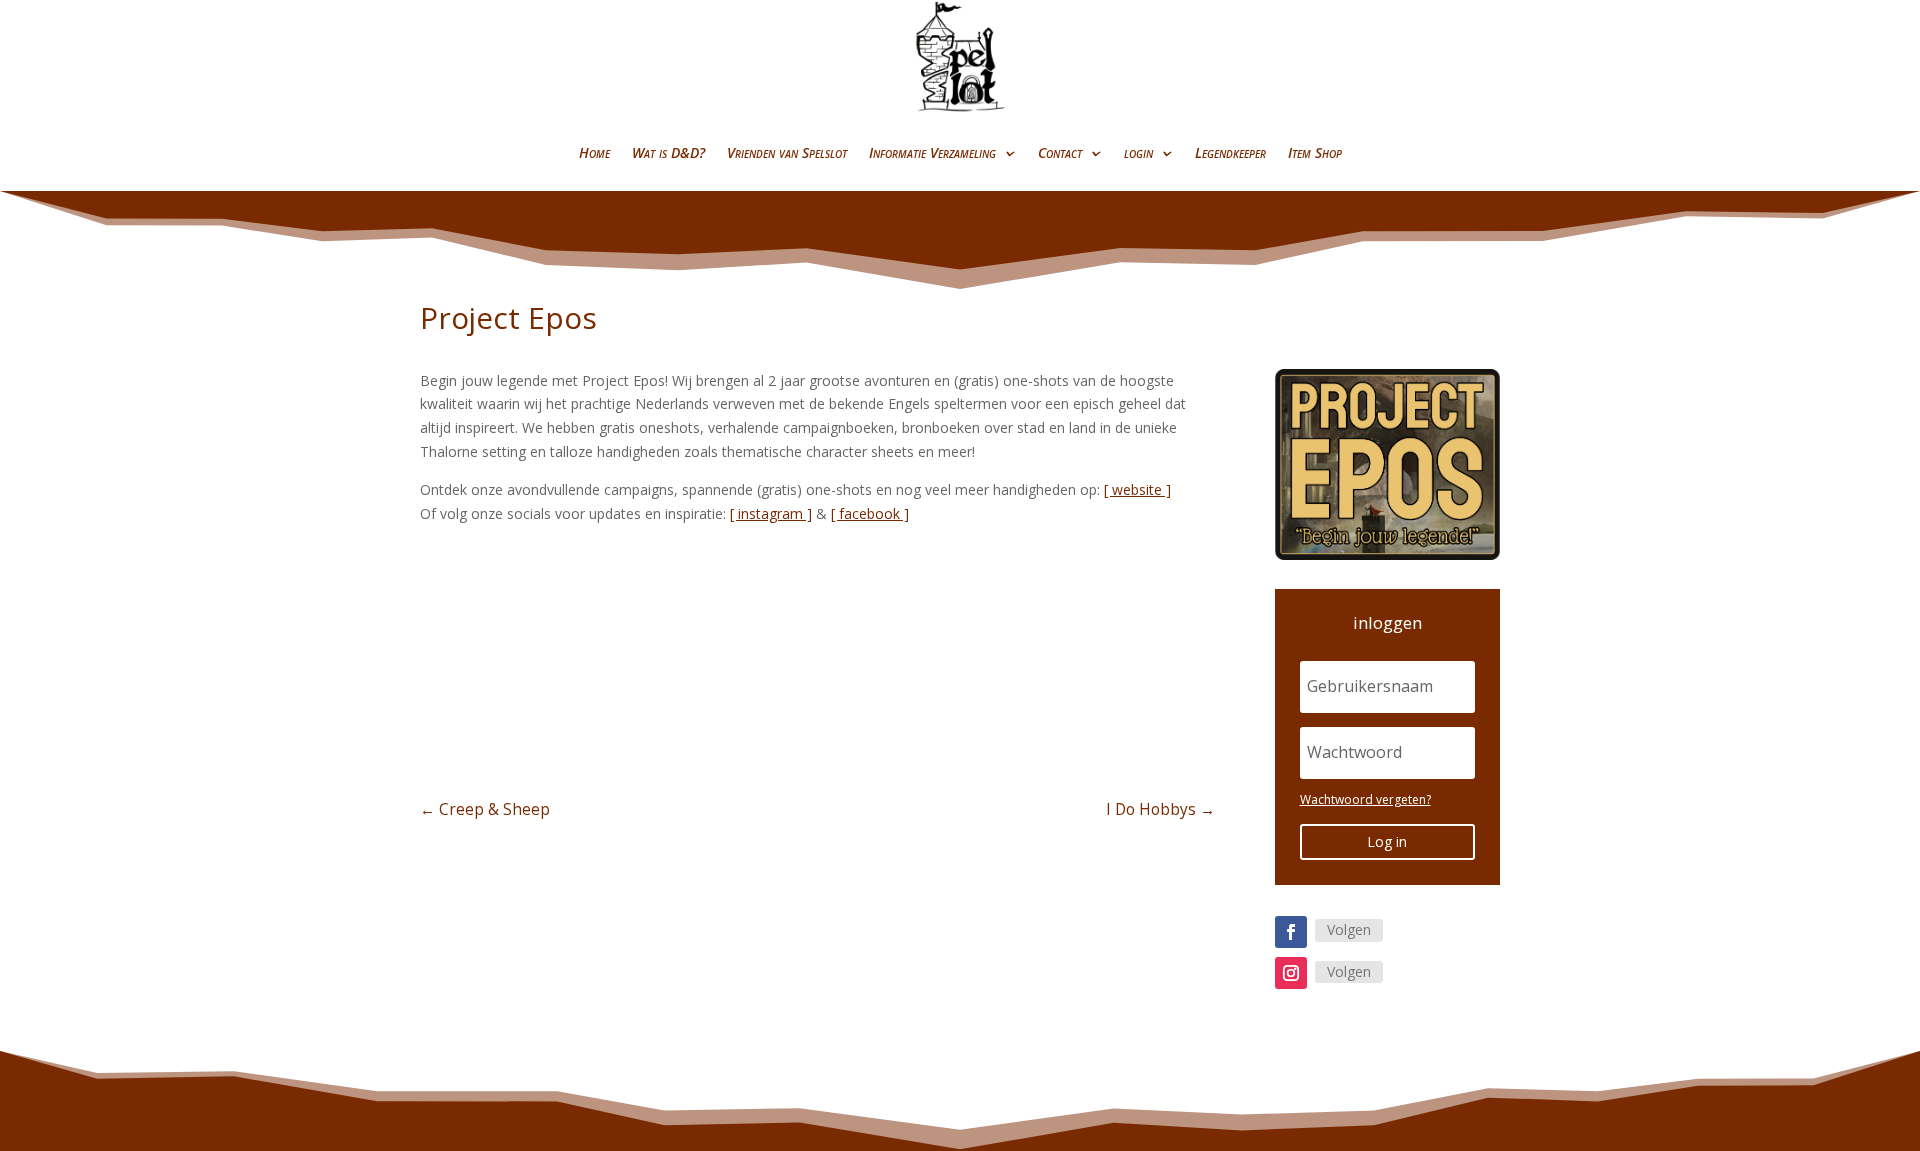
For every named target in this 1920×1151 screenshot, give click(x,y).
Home (594, 152)
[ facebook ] (870, 513)
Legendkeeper (1230, 152)
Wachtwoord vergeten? (1365, 799)
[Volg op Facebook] (1291, 932)
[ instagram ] (771, 513)
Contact (1060, 152)
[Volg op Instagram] (1291, 973)
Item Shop (1315, 152)
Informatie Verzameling (932, 152)
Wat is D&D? (668, 152)
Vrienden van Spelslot (787, 152)
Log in (1387, 841)
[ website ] (1137, 489)
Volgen (1349, 929)
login (1138, 152)
